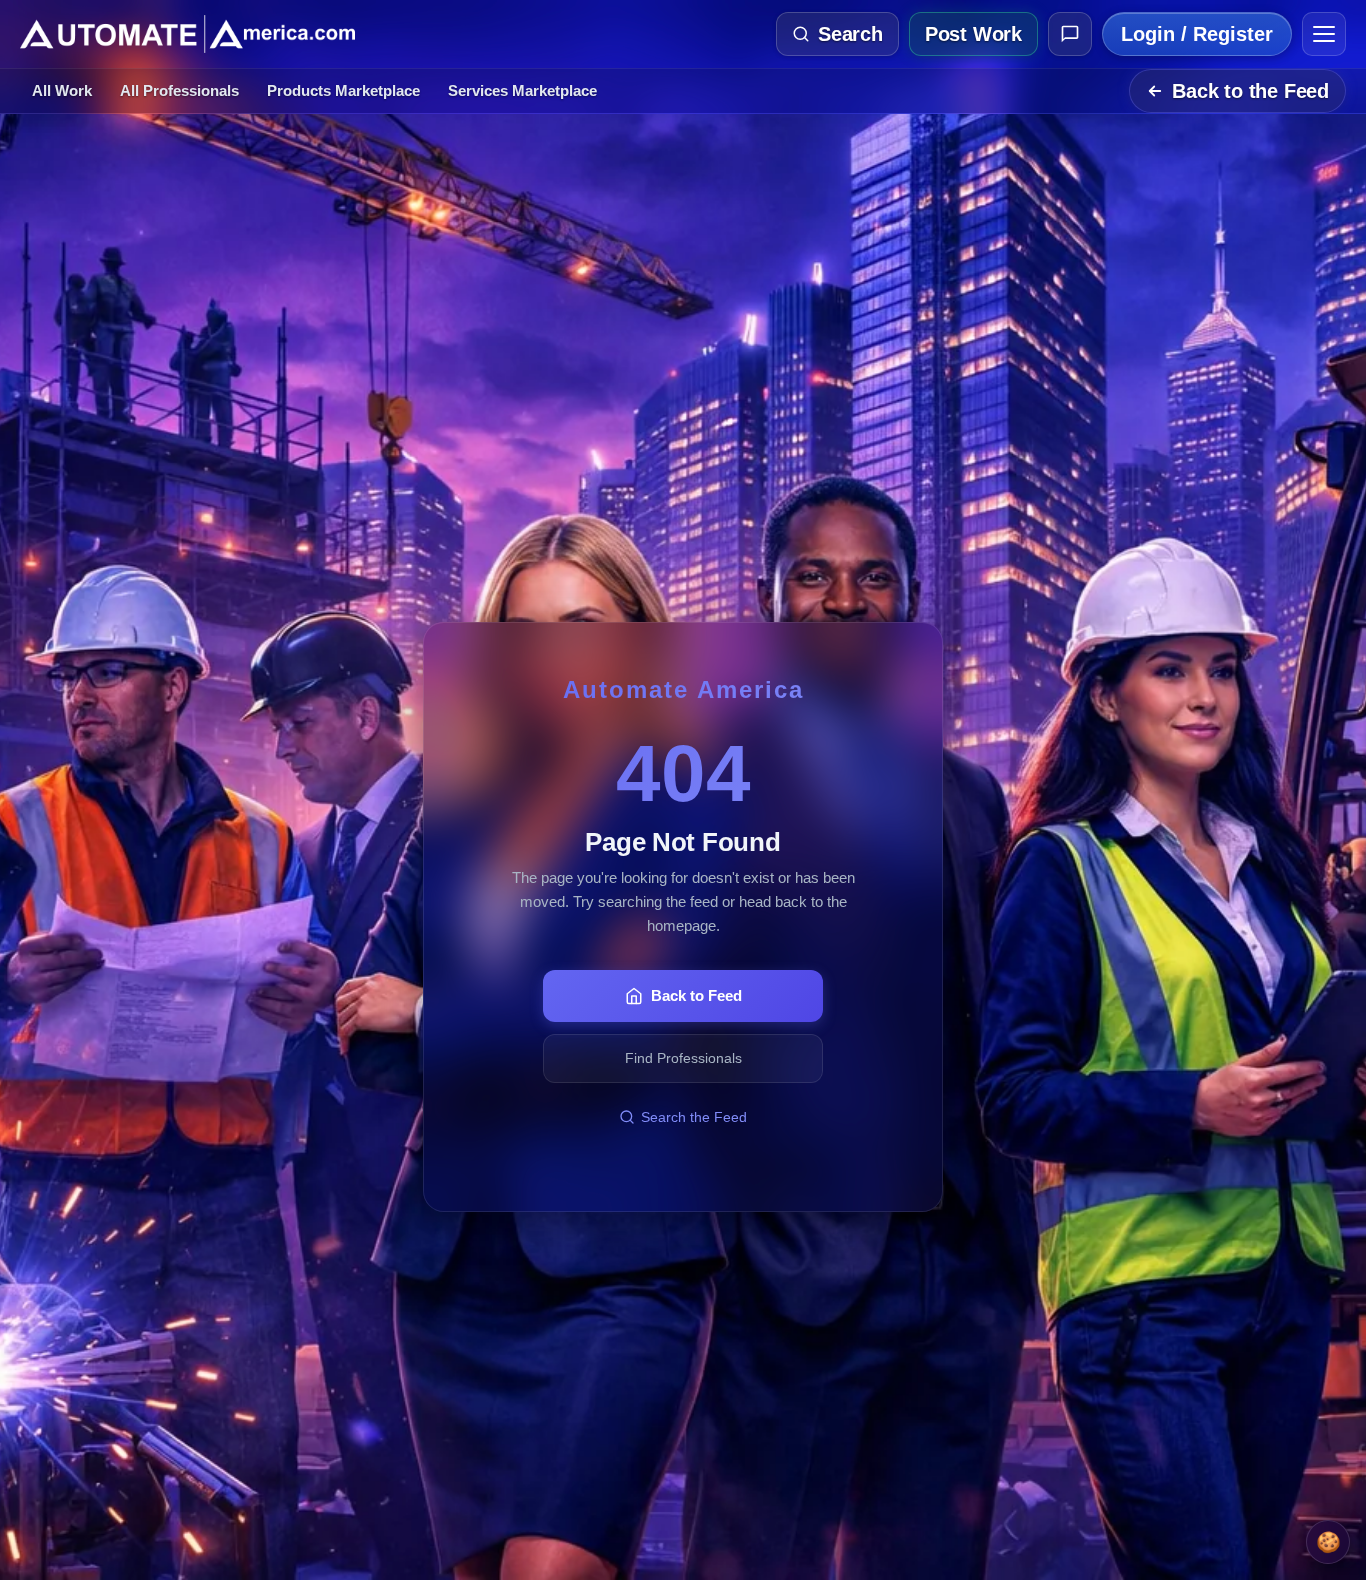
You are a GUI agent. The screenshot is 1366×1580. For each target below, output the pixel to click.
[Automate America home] (187, 34)
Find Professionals (683, 1058)
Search (850, 34)
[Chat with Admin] (1070, 34)
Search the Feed (694, 1117)
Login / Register (1197, 34)
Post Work (973, 34)
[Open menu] (1324, 34)
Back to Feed (696, 995)
